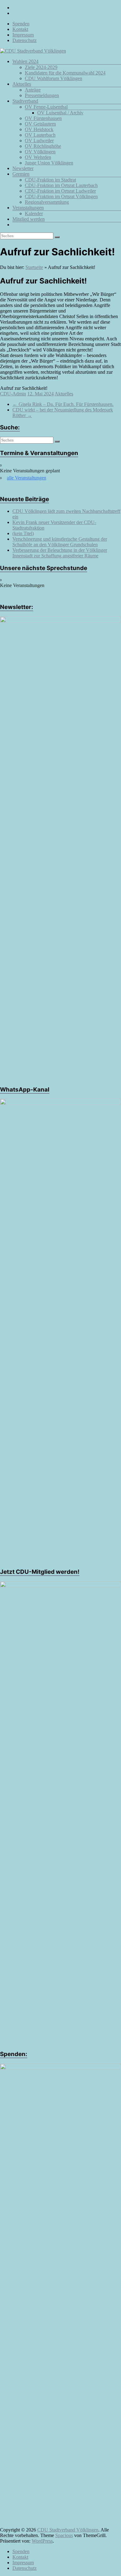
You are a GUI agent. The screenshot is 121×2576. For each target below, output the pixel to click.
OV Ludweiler (39, 141)
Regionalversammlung (47, 202)
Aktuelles (22, 84)
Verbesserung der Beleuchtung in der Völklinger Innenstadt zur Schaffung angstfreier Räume (60, 553)
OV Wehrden (38, 157)
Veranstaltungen (28, 208)
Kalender (34, 213)
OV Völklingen (40, 152)
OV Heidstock (39, 129)
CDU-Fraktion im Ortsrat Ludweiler (60, 191)
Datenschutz (25, 40)
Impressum (23, 35)
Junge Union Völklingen (49, 163)
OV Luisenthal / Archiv (60, 113)
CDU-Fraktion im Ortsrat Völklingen (61, 196)
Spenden (21, 24)
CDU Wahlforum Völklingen (54, 78)
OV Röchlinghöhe (43, 146)
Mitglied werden (29, 219)
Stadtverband (25, 101)
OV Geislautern (40, 124)
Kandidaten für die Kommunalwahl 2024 (65, 73)
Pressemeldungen (42, 95)
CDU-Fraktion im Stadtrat (50, 180)
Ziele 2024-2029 (41, 67)
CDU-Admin (13, 394)
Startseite (34, 267)
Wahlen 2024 (25, 61)
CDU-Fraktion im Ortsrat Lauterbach (61, 185)
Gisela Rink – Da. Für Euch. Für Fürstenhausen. (63, 404)
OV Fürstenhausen (43, 118)
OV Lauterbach (40, 135)
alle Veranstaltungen (27, 478)
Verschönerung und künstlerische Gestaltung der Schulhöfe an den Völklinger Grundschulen (60, 542)
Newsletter (23, 168)
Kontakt (20, 29)
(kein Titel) (23, 533)
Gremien (21, 174)
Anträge (33, 90)
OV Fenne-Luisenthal (46, 107)
